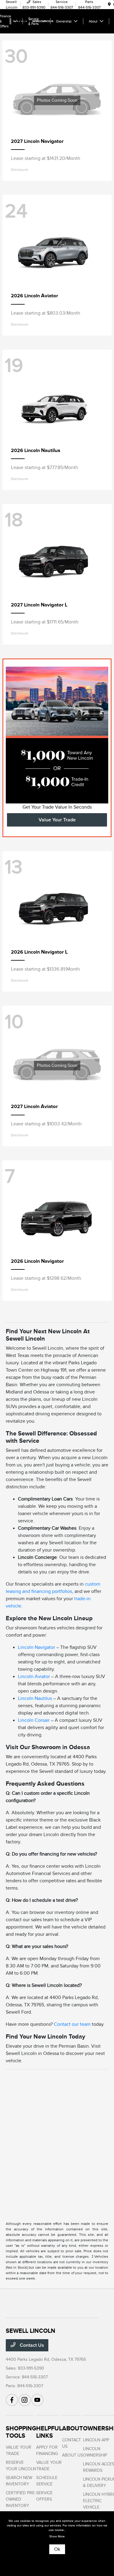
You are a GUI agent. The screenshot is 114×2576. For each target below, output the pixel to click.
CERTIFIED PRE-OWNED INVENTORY (21, 2499)
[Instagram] (25, 2400)
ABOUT (73, 2428)
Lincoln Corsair (34, 1720)
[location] (109, 5)
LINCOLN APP (96, 2440)
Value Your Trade (57, 820)
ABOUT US (73, 2455)
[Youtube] (37, 2400)
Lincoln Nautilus (35, 1698)
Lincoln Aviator (34, 1676)
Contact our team (72, 2024)
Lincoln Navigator (36, 1647)
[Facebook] (12, 2400)
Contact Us (31, 2345)
